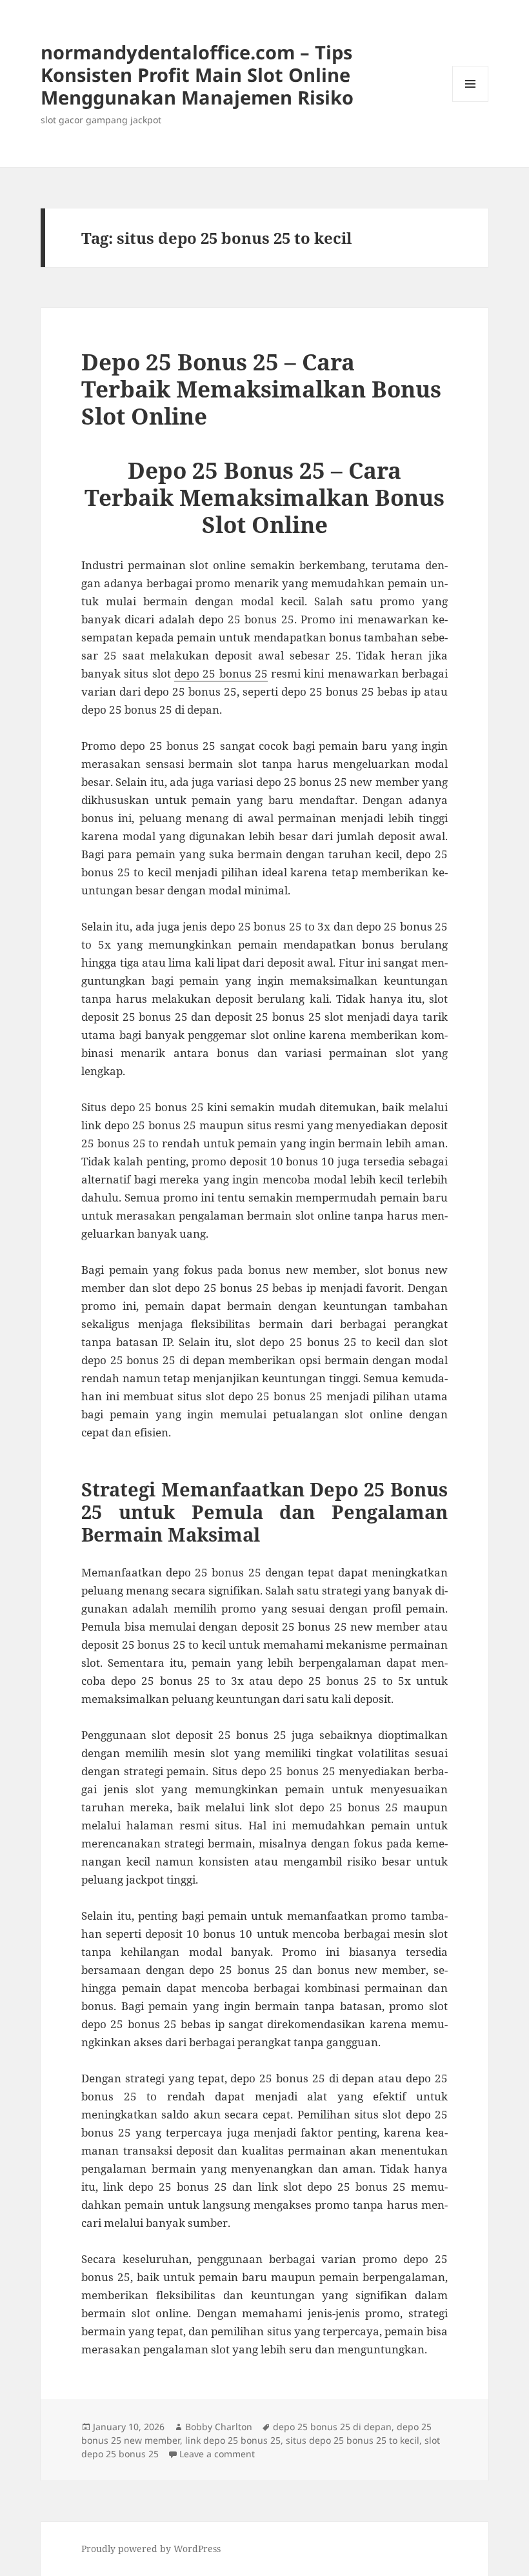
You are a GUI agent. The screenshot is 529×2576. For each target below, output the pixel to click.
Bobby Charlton (219, 2427)
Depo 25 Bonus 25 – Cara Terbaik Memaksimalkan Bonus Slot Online (261, 389)
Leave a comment (217, 2454)
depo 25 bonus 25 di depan (332, 2427)
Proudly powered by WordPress (151, 2549)
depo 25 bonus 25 (221, 673)
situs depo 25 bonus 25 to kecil (353, 2440)
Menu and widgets (471, 102)
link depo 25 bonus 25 (233, 2440)
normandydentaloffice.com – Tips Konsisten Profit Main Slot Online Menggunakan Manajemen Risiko (197, 75)
